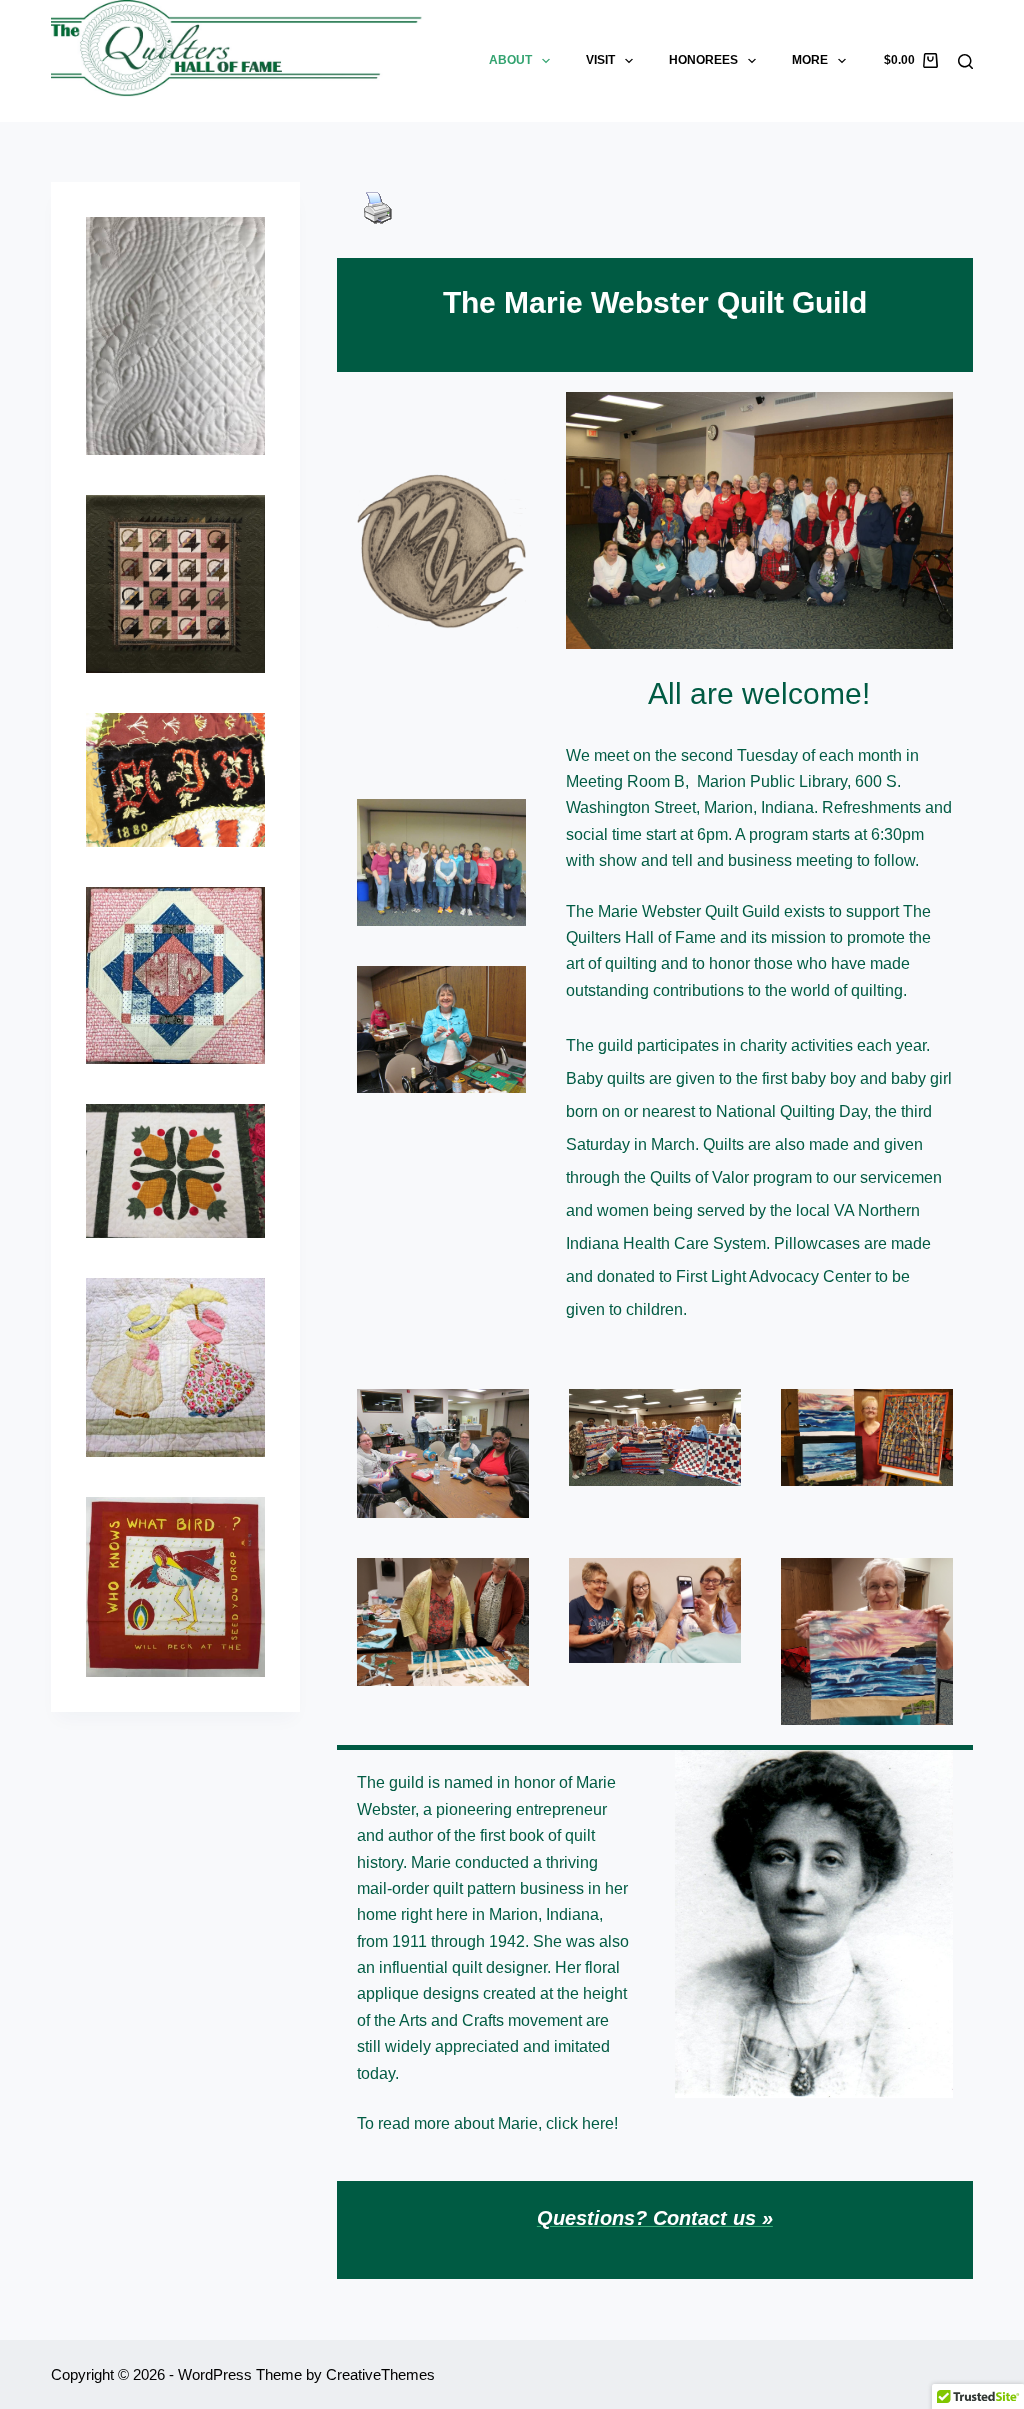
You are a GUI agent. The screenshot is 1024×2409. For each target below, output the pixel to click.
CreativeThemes (380, 2374)
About (510, 60)
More (810, 60)
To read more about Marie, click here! (487, 2123)
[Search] (965, 61)
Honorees (703, 60)
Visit (600, 60)
